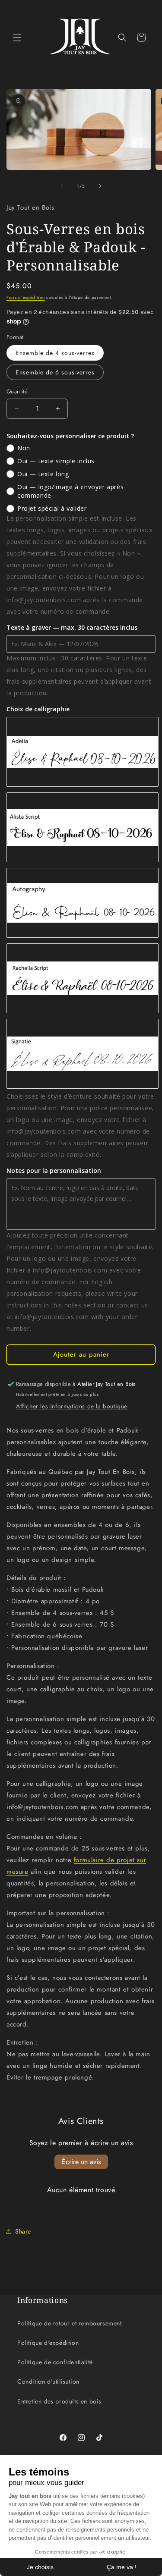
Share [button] (23, 2231)
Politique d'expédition (48, 2343)
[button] (17, 38)
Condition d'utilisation (48, 2381)
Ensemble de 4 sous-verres (55, 353)
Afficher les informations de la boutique (72, 1406)
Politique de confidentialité (55, 2362)
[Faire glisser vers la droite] (100, 186)
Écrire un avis (81, 2162)
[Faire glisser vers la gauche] (62, 186)
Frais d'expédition (26, 297)
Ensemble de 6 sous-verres (55, 372)
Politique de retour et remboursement (70, 2323)
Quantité (17, 391)
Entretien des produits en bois (59, 2401)
